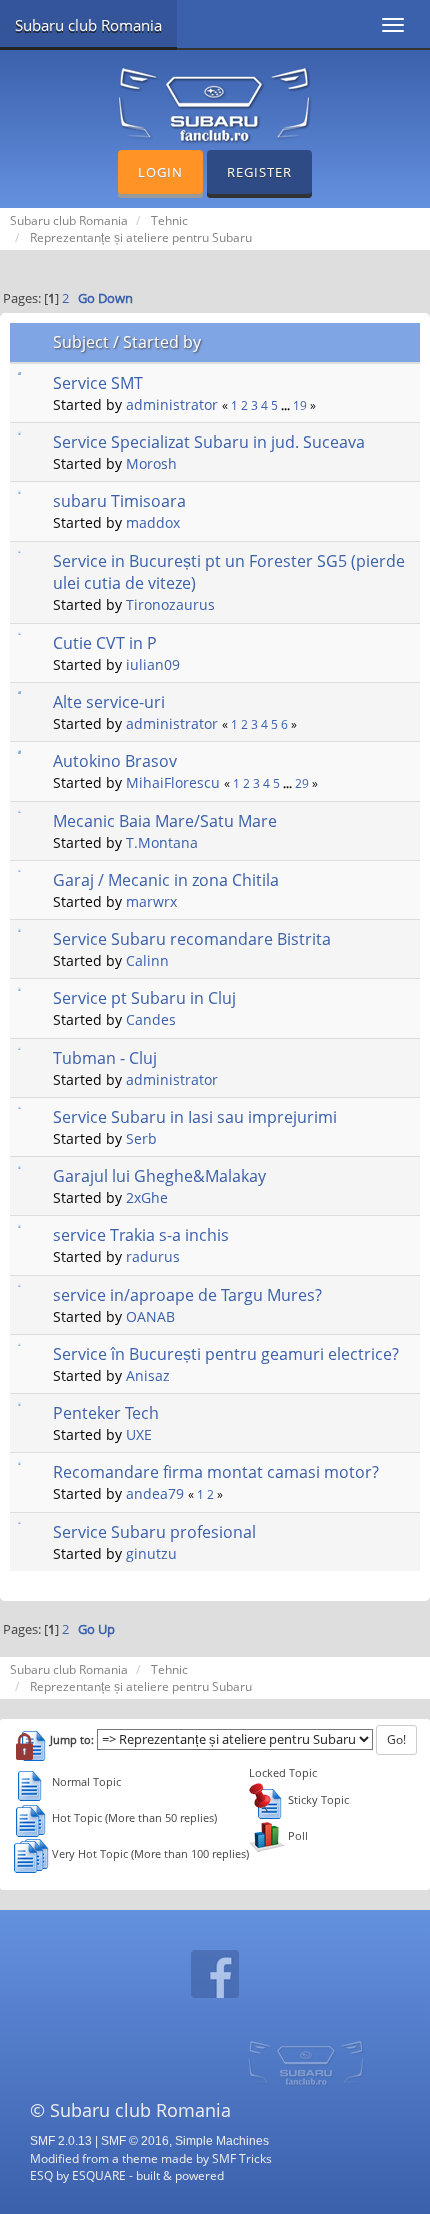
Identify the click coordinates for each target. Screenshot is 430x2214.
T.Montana (162, 842)
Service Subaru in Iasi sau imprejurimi (195, 1117)
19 (300, 405)
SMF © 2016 (135, 2141)
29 (302, 783)
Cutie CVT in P (105, 643)
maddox (153, 522)
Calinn (147, 960)
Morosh (151, 463)
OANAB (150, 1316)
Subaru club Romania (88, 25)
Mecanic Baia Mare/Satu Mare (165, 821)
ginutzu (151, 1553)
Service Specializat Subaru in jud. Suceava (209, 442)
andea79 (155, 1493)
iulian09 (153, 664)
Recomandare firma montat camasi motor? (216, 1472)
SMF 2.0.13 (61, 2141)
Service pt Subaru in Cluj (144, 998)
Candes (151, 1019)
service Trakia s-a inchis (141, 1235)
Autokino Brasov (115, 761)
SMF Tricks (242, 2158)
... (287, 405)
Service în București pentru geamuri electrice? (226, 1354)
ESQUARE (99, 2175)
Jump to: (72, 1740)
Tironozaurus (170, 604)
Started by (162, 342)
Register (259, 172)
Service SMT (98, 383)
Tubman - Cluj (105, 1058)
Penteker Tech (106, 1413)
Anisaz (148, 1375)
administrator (172, 404)
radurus (153, 1256)
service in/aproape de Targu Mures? (187, 1295)
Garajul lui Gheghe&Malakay (159, 1176)
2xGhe (147, 1197)
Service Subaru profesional (154, 1532)
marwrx (151, 901)
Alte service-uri (109, 702)
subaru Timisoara (119, 501)
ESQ (41, 2175)
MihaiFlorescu (173, 782)
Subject (81, 342)
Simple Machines (222, 2141)
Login (160, 172)
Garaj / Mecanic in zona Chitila (166, 880)
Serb (141, 1138)
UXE (139, 1434)
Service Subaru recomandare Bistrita (192, 939)
